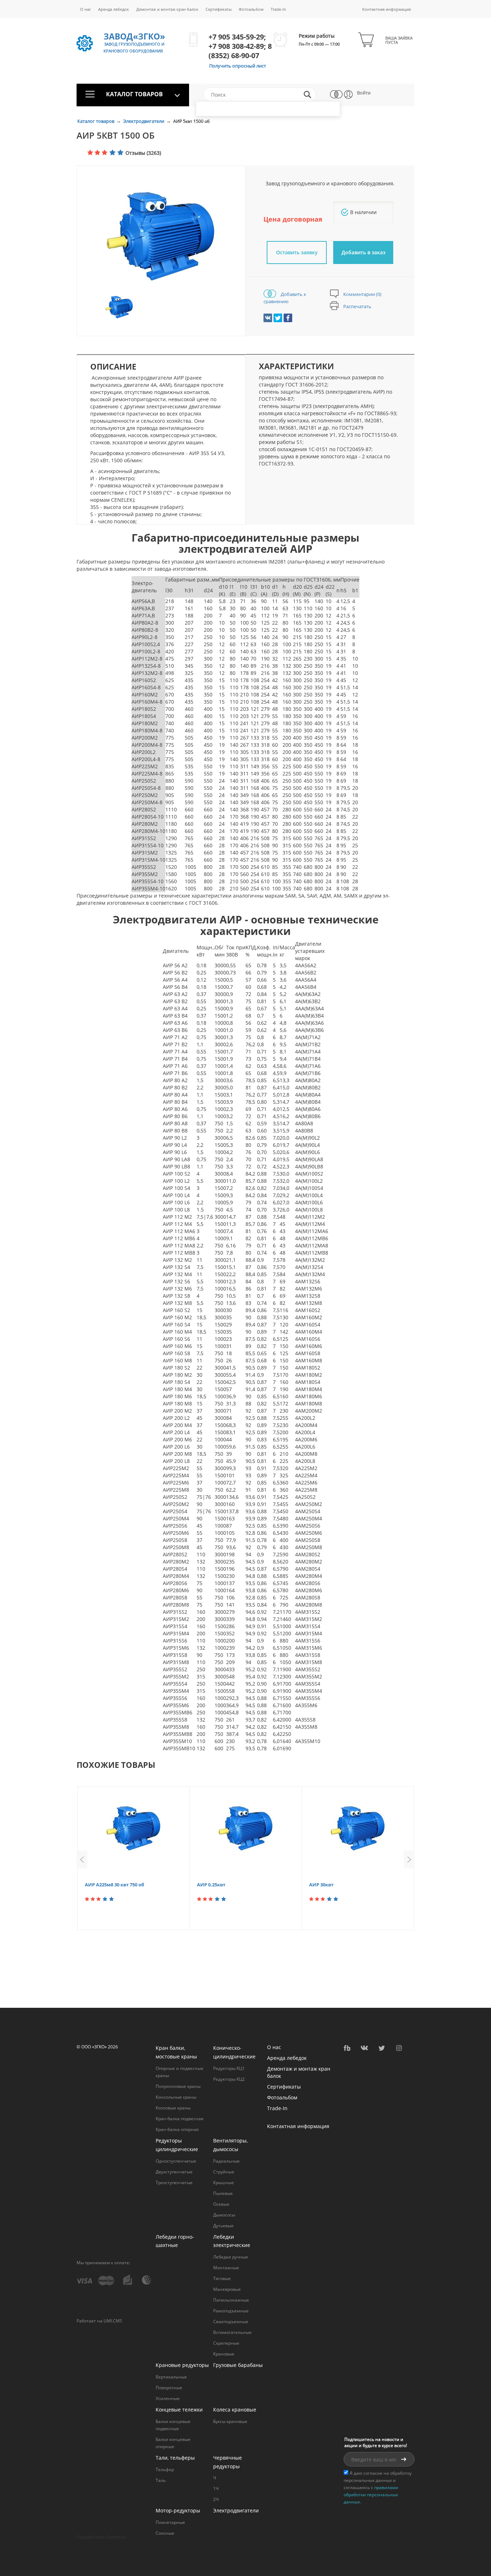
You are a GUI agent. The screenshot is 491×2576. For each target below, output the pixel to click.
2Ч (216, 2499)
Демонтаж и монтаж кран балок (167, 9)
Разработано (102, 2537)
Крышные (224, 2183)
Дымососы (224, 2215)
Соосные (165, 2533)
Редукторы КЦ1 (229, 2068)
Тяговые (222, 2278)
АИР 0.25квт (211, 1885)
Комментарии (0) (362, 294)
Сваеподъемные (231, 2322)
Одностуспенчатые (176, 2161)
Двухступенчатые (174, 2172)
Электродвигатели (144, 121)
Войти (364, 93)
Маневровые (227, 2289)
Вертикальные (171, 2377)
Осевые (221, 2204)
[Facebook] (288, 318)
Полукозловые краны (178, 2086)
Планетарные (170, 2522)
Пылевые (223, 2193)
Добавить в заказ (363, 252)
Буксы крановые (230, 2421)
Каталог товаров (96, 121)
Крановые (224, 2354)
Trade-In (278, 9)
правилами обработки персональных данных (371, 2495)
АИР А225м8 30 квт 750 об (114, 1885)
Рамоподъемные (231, 2311)
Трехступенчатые (174, 2183)
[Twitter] (278, 318)
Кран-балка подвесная (180, 2119)
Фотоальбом (251, 9)
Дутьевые (223, 2226)
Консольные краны (176, 2097)
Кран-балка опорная (177, 2129)
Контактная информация (387, 9)
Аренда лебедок (114, 9)
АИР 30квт (321, 1885)
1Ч (216, 2489)
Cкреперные (226, 2343)
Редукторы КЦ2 (229, 2079)
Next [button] (409, 1859)
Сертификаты (219, 9)
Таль (161, 2480)
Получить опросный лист (238, 66)
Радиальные (226, 2161)
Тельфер (165, 2470)
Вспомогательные (232, 2332)
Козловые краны (173, 2108)
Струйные (224, 2172)
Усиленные (168, 2398)
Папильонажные (231, 2300)
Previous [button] (82, 1859)
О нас (86, 9)
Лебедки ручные (231, 2257)
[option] (161, 236)
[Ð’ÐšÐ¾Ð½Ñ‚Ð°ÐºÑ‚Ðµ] (268, 318)
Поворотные (169, 2388)
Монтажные (226, 2268)
